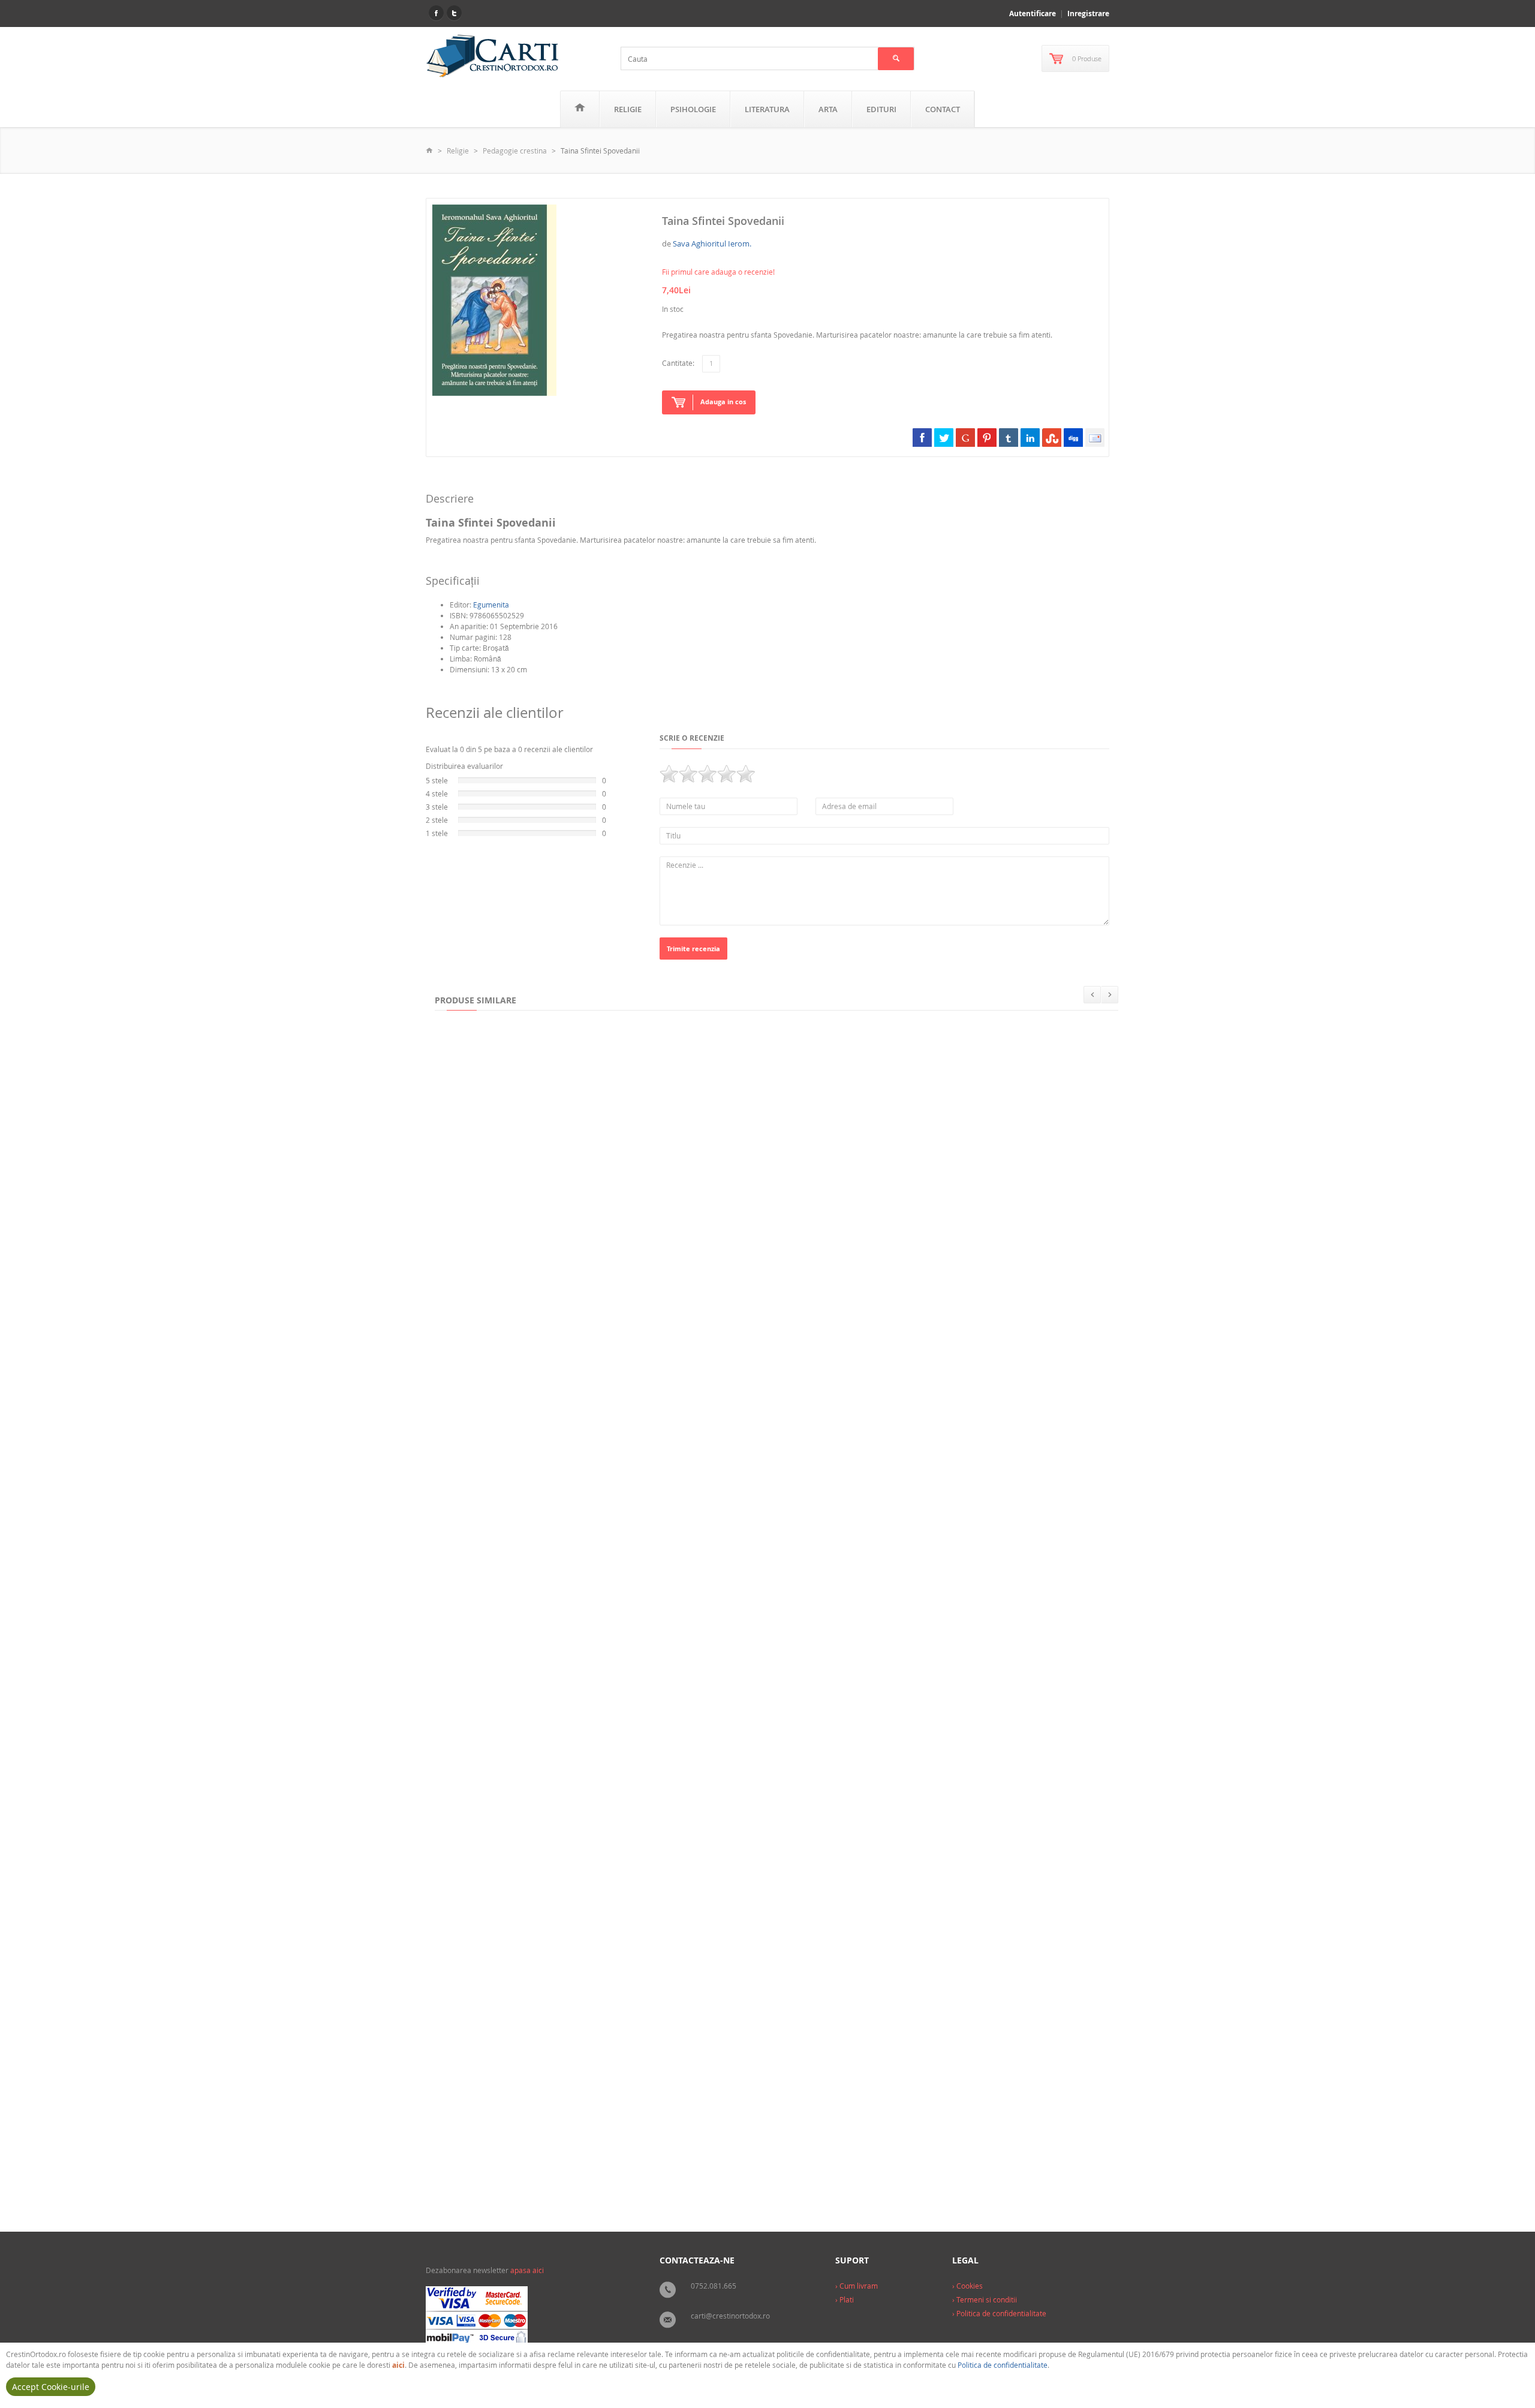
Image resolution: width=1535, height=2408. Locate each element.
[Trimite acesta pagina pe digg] (1073, 437)
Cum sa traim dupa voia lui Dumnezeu (803, 1929)
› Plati (845, 2299)
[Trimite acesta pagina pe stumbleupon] (1052, 437)
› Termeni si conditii (985, 2299)
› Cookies (967, 2286)
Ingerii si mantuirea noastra (637, 2165)
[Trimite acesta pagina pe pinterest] (987, 437)
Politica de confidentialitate (1003, 2365)
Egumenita (491, 605)
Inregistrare (1088, 13)
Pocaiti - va (926, 1929)
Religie (628, 109)
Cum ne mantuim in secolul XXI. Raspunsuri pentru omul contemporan (571, 1929)
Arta (828, 109)
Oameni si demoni (475, 2165)
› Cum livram (857, 2286)
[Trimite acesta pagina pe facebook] (922, 437)
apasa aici (527, 2270)
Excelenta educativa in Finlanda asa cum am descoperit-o (547, 1219)
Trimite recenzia (693, 949)
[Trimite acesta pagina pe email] (1095, 437)
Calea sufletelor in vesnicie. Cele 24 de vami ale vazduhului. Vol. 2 (562, 1456)
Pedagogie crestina (515, 151)
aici (398, 2365)
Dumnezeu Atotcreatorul (979, 1219)
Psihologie (693, 109)
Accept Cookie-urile (51, 2387)
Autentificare (1033, 13)
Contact (943, 109)
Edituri (881, 109)
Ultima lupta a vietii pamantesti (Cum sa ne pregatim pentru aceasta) (570, 1692)
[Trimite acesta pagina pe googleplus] (965, 437)
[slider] (708, 774)
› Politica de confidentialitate (999, 2313)
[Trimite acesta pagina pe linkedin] (1030, 437)
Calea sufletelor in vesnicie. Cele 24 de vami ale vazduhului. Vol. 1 (833, 1456)
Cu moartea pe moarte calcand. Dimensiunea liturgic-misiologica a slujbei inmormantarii (895, 1692)
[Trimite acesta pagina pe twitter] (944, 437)
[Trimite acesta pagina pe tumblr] (1009, 437)
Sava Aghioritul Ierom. (712, 243)
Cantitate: (678, 363)
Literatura (767, 109)
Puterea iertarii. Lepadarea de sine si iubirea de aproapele (793, 1219)
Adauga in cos (723, 402)
